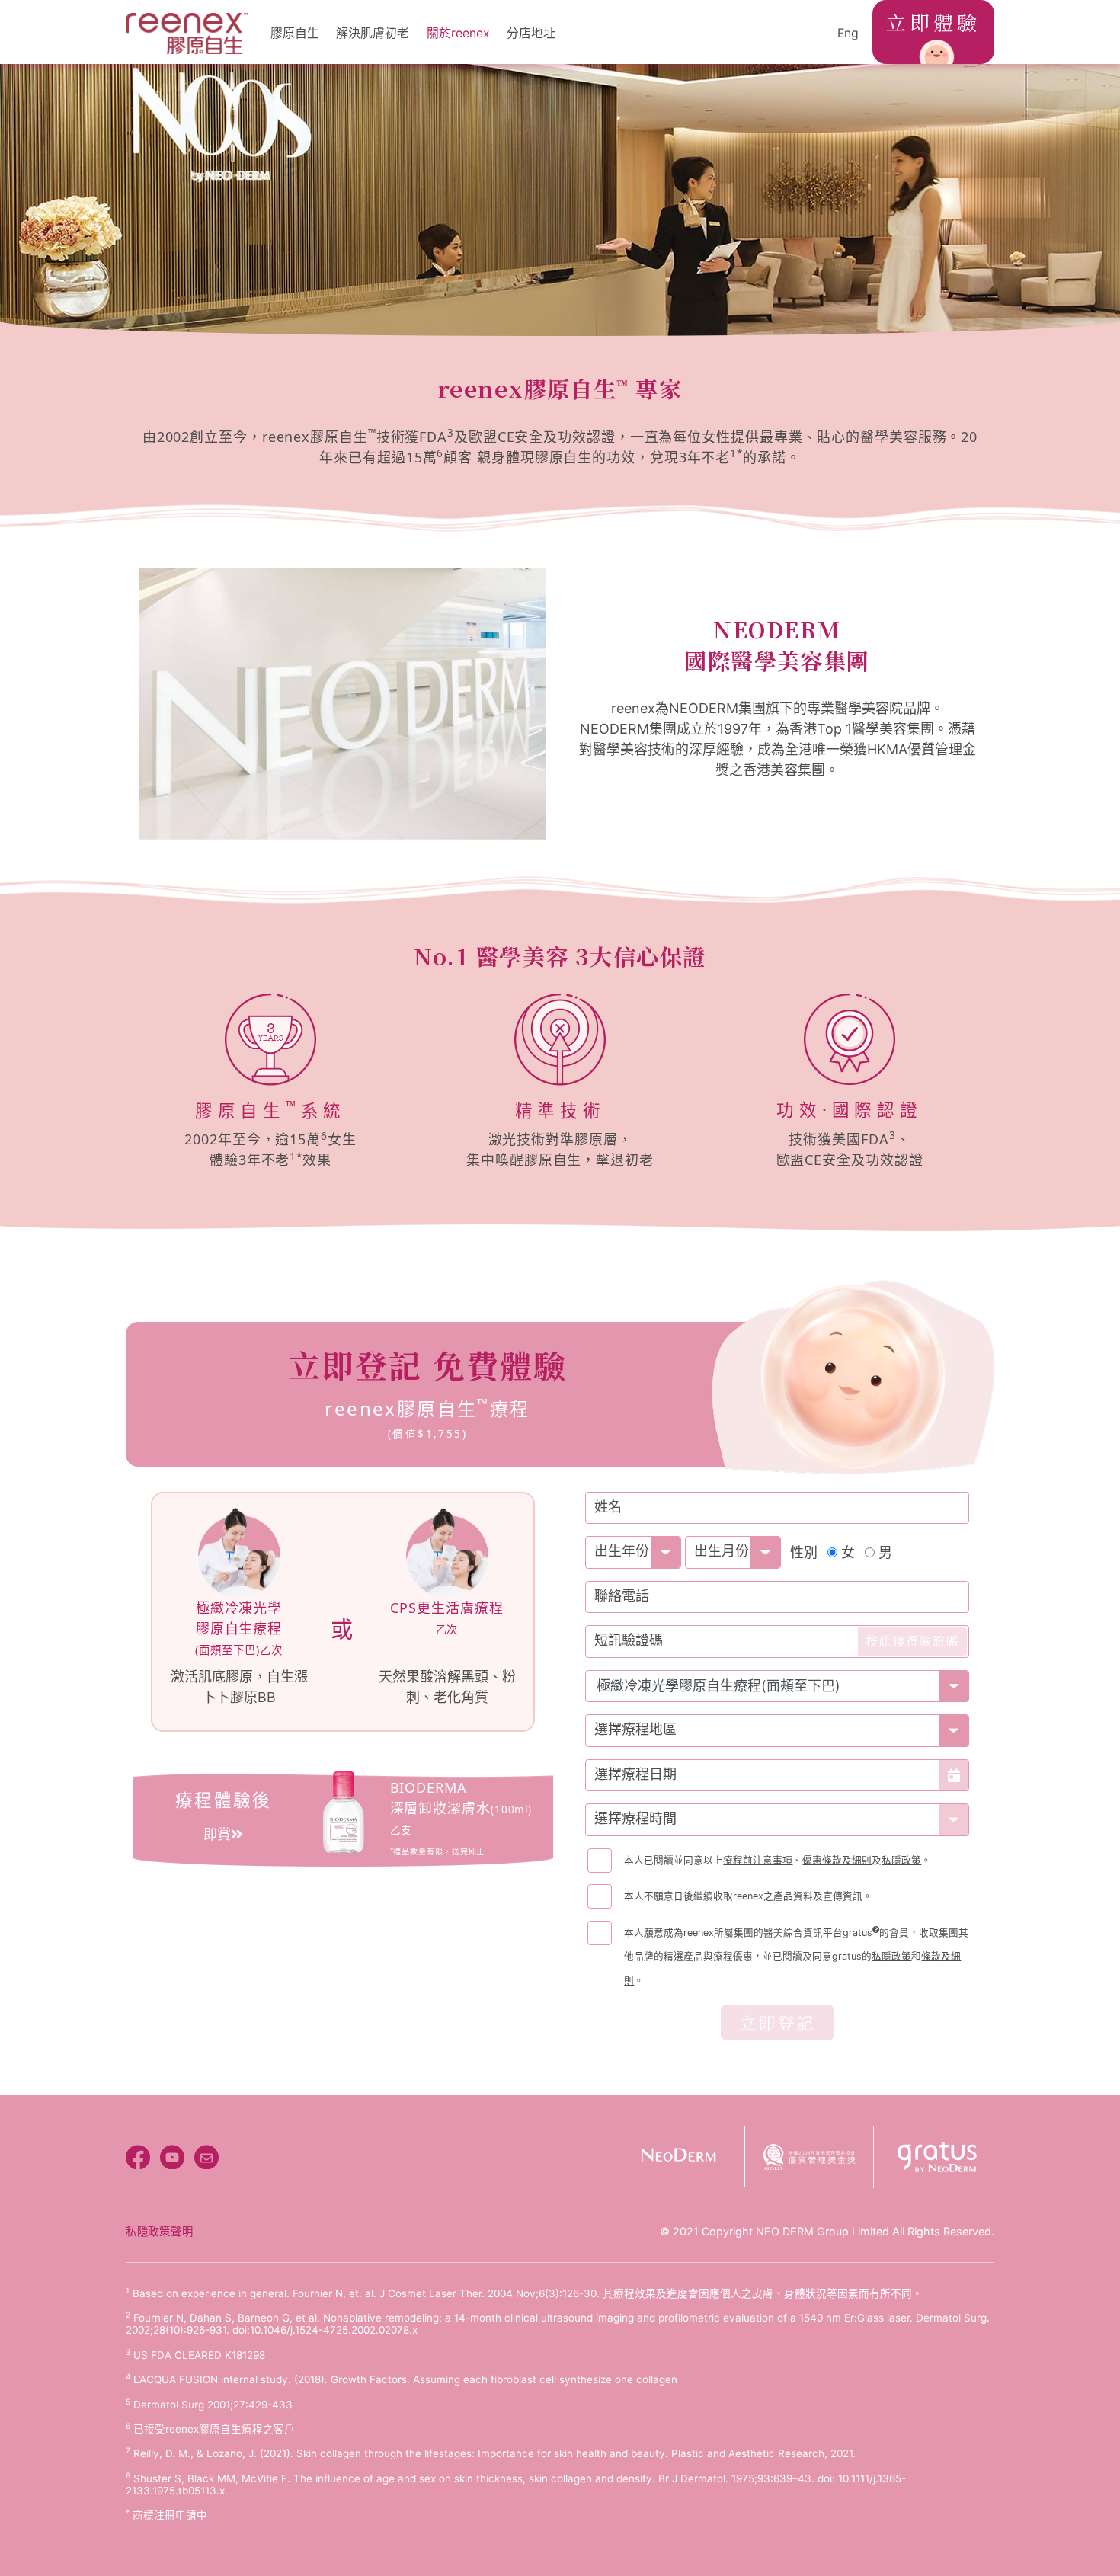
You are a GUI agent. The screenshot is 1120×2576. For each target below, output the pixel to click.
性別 (804, 1552)
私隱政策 (901, 1860)
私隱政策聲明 (159, 2231)
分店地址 (531, 33)
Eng (848, 33)
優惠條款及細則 (837, 1860)
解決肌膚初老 (373, 33)
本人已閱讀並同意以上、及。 (778, 1860)
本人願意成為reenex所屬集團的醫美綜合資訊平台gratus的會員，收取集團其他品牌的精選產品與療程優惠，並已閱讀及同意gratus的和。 (796, 1957)
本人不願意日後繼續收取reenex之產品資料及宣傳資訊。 (748, 1896)
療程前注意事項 (758, 1860)
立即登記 (778, 2022)
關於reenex (458, 33)
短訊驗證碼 (629, 1640)
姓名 (608, 1507)
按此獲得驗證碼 (912, 1641)
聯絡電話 (622, 1596)
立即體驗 (934, 22)
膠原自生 (295, 33)
